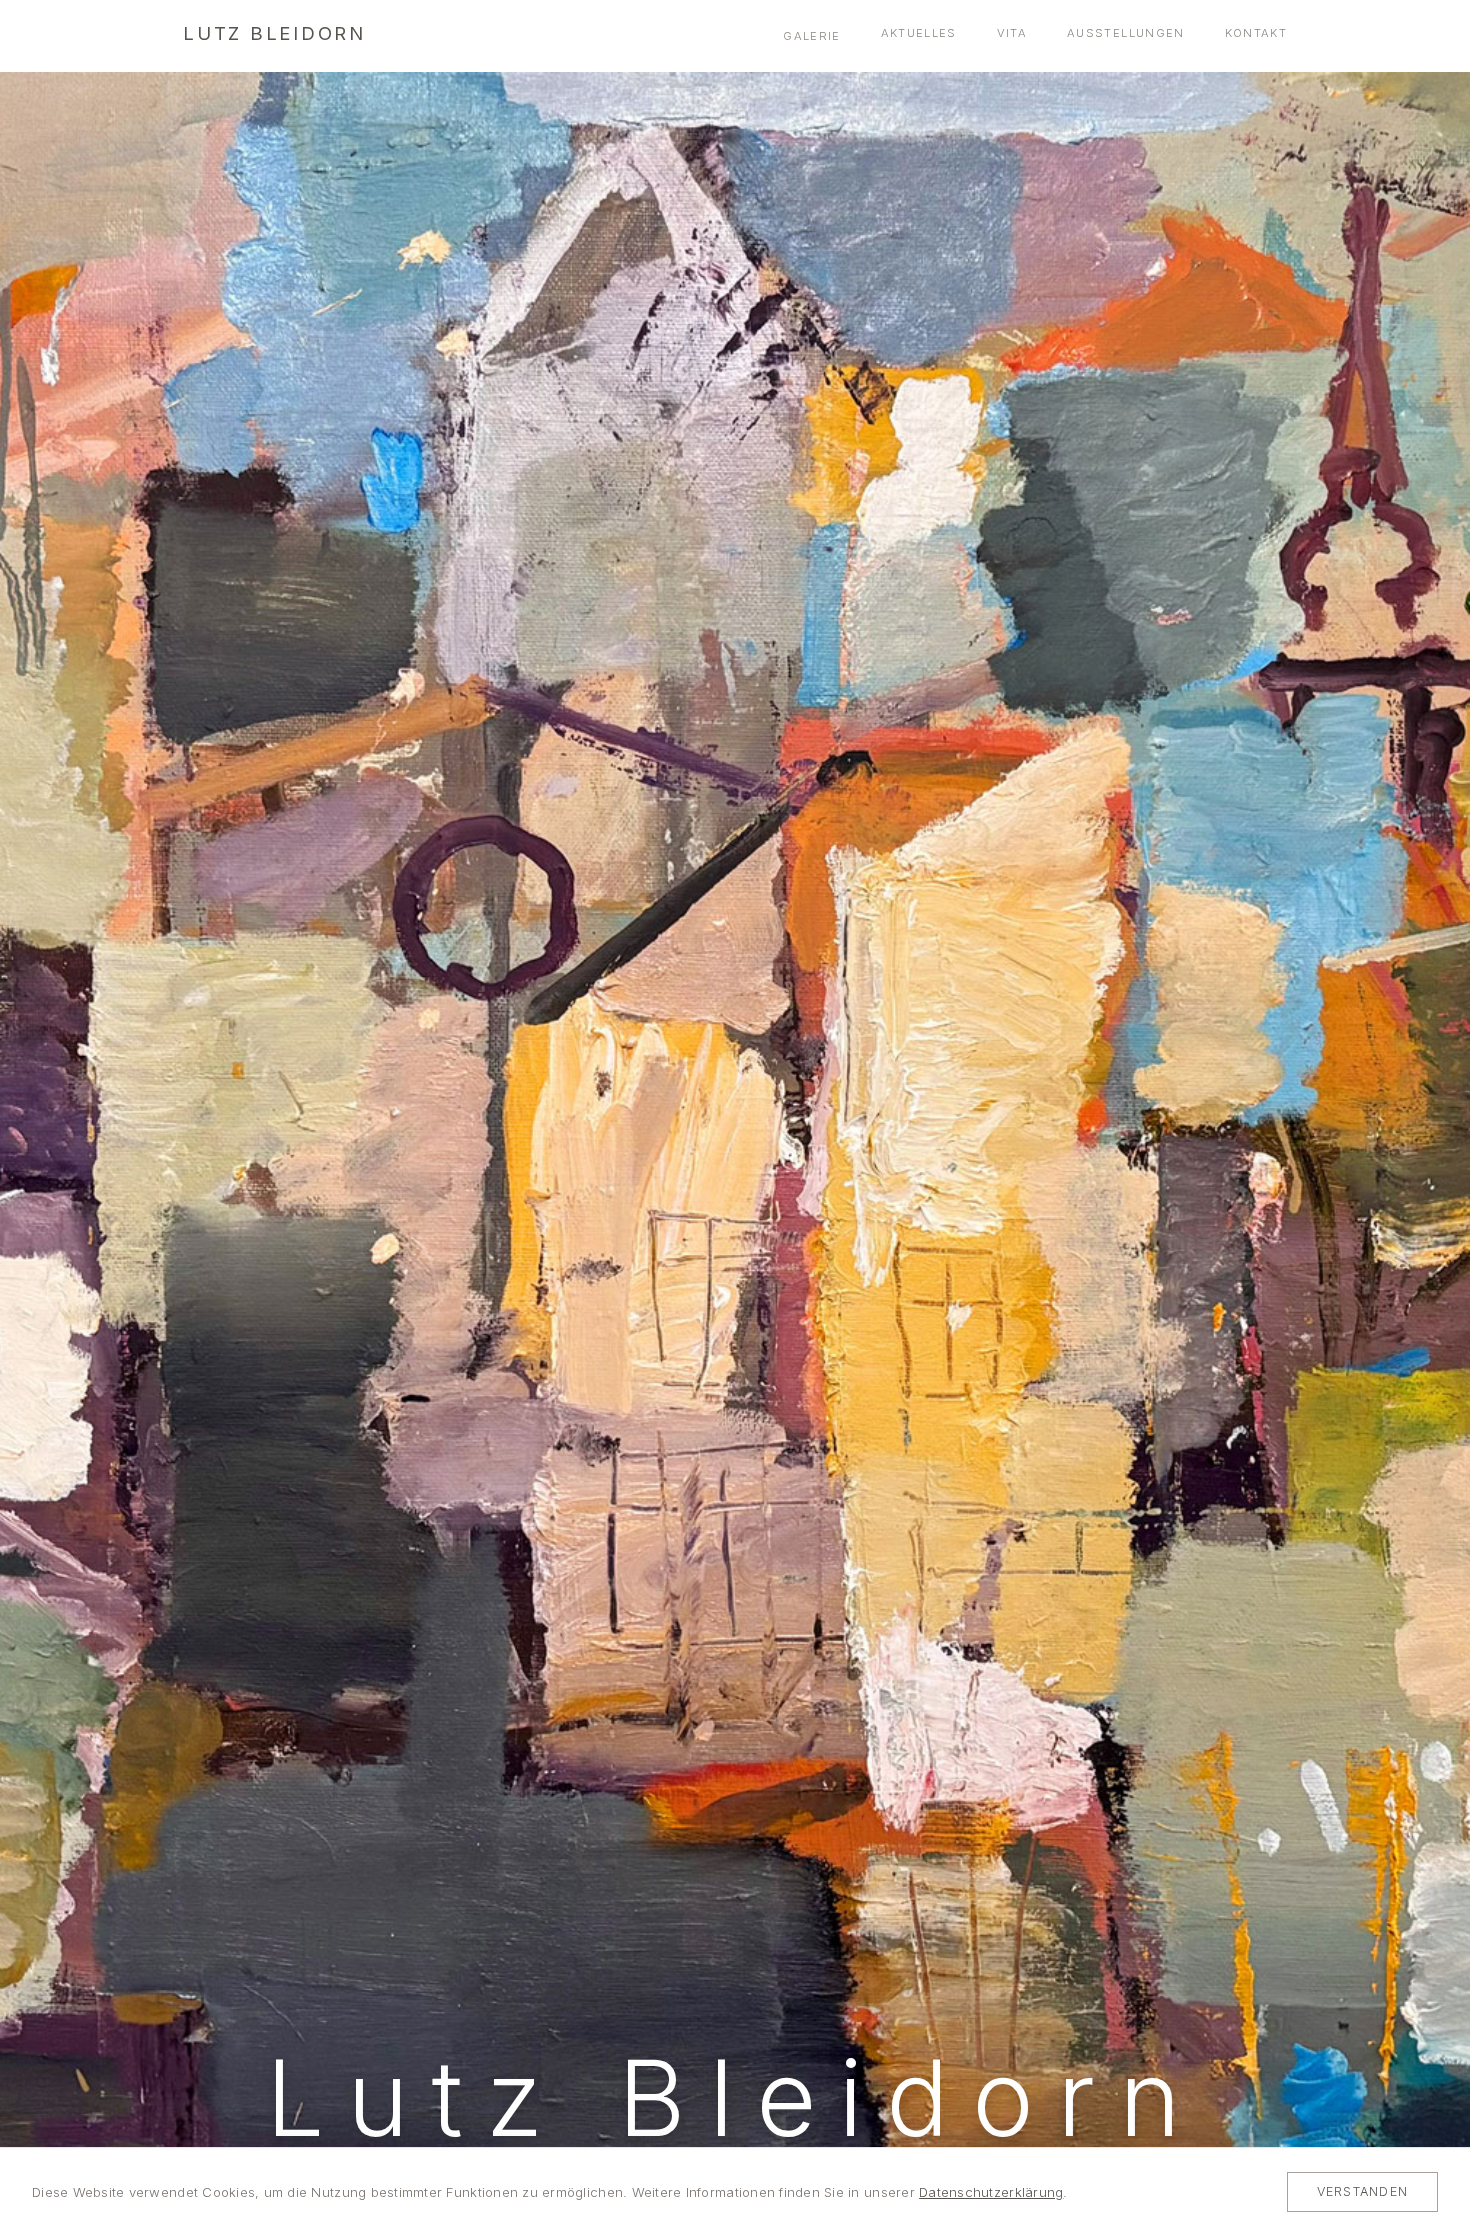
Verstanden (1362, 2191)
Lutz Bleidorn (274, 33)
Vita (1012, 33)
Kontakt (1256, 33)
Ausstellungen (1125, 33)
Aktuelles (919, 33)
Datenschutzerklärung (991, 2192)
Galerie (811, 36)
